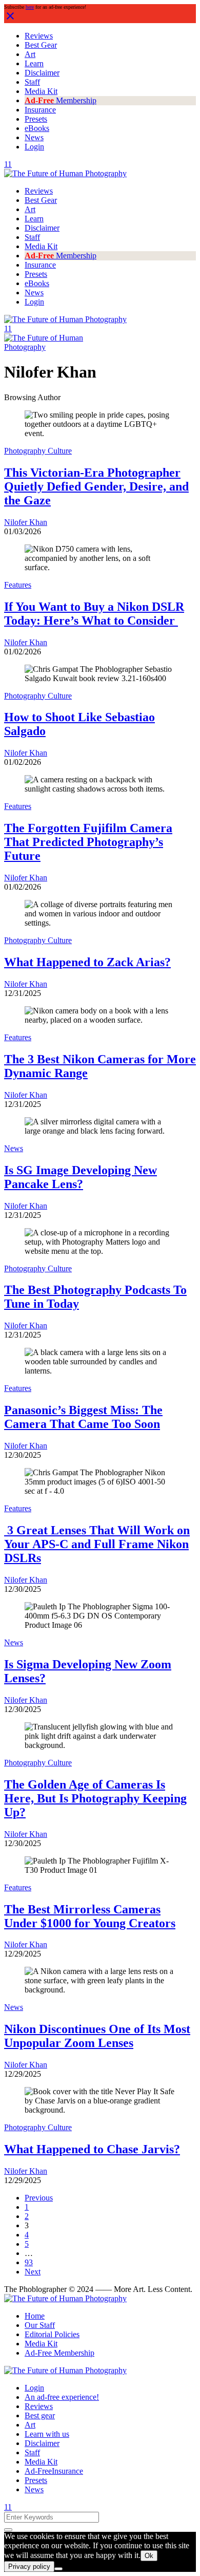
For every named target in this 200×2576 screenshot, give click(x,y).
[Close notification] (10, 20)
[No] (58, 2569)
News (14, 1148)
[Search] (8, 2530)
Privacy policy (29, 2566)
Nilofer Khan (26, 522)
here (30, 7)
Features (18, 585)
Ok (149, 2556)
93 (29, 2262)
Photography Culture (38, 451)
